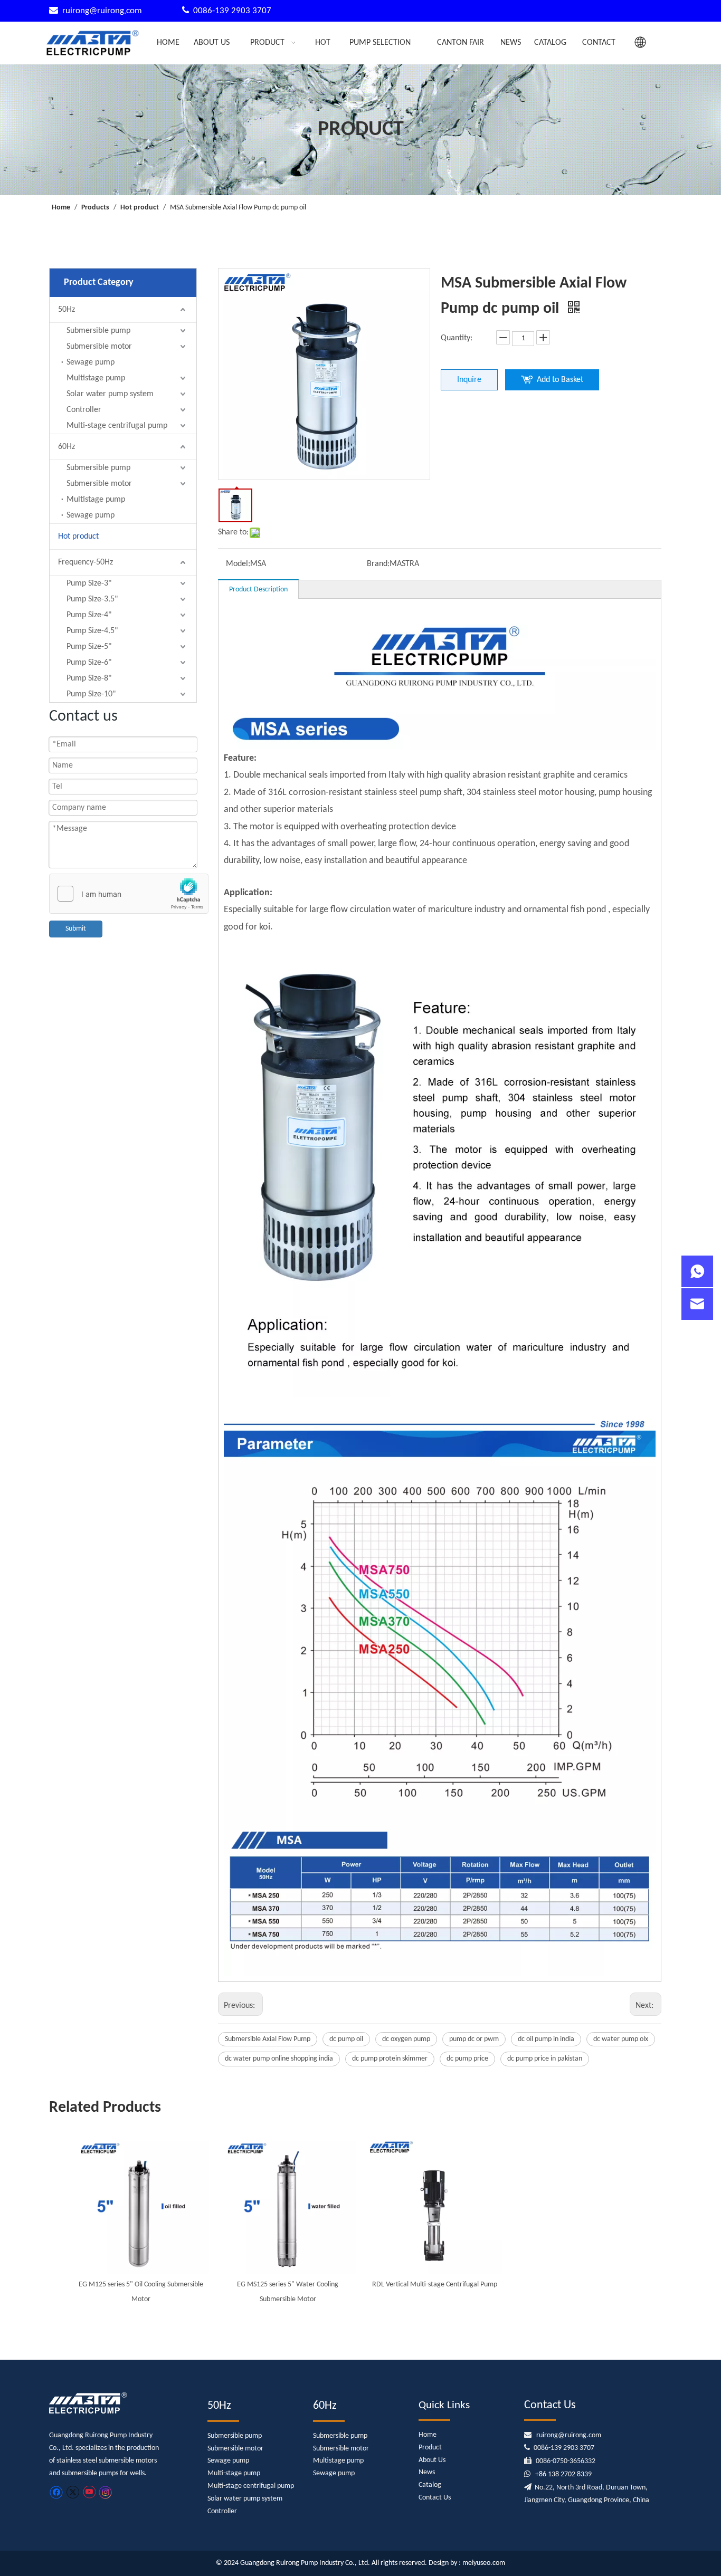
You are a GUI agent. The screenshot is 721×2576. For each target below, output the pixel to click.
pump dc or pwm (474, 2039)
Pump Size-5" (89, 647)
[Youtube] (89, 2492)
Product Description (258, 590)
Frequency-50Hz (86, 562)
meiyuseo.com (484, 2563)
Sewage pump (91, 362)
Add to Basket (560, 380)
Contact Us (435, 2498)
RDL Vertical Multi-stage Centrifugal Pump (435, 2285)
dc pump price (467, 2059)
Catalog (430, 2485)
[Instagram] (106, 2492)
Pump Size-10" (91, 694)
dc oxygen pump (406, 2039)
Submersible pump (98, 331)
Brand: (378, 564)
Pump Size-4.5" (92, 631)
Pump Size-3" (89, 583)
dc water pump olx (621, 2039)
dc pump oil (346, 2039)
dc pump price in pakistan (545, 2059)
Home (428, 2435)
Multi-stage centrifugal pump (117, 426)
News (427, 2472)
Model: (238, 564)
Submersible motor (99, 347)
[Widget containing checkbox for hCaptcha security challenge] (129, 894)
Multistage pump (96, 378)
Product (430, 2448)
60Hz (67, 447)
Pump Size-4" (89, 615)
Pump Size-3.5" (92, 599)
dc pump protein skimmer (390, 2059)
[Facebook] (56, 2492)
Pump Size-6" (89, 663)
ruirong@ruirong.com (103, 11)
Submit (76, 929)
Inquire (469, 380)
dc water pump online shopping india (279, 2059)
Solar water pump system (110, 394)
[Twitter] (73, 2492)
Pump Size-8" (89, 678)
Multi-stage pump (234, 2473)
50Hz (67, 310)
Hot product (78, 537)
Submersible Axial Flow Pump (268, 2039)
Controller (84, 410)
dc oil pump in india (546, 2039)
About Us (432, 2460)
